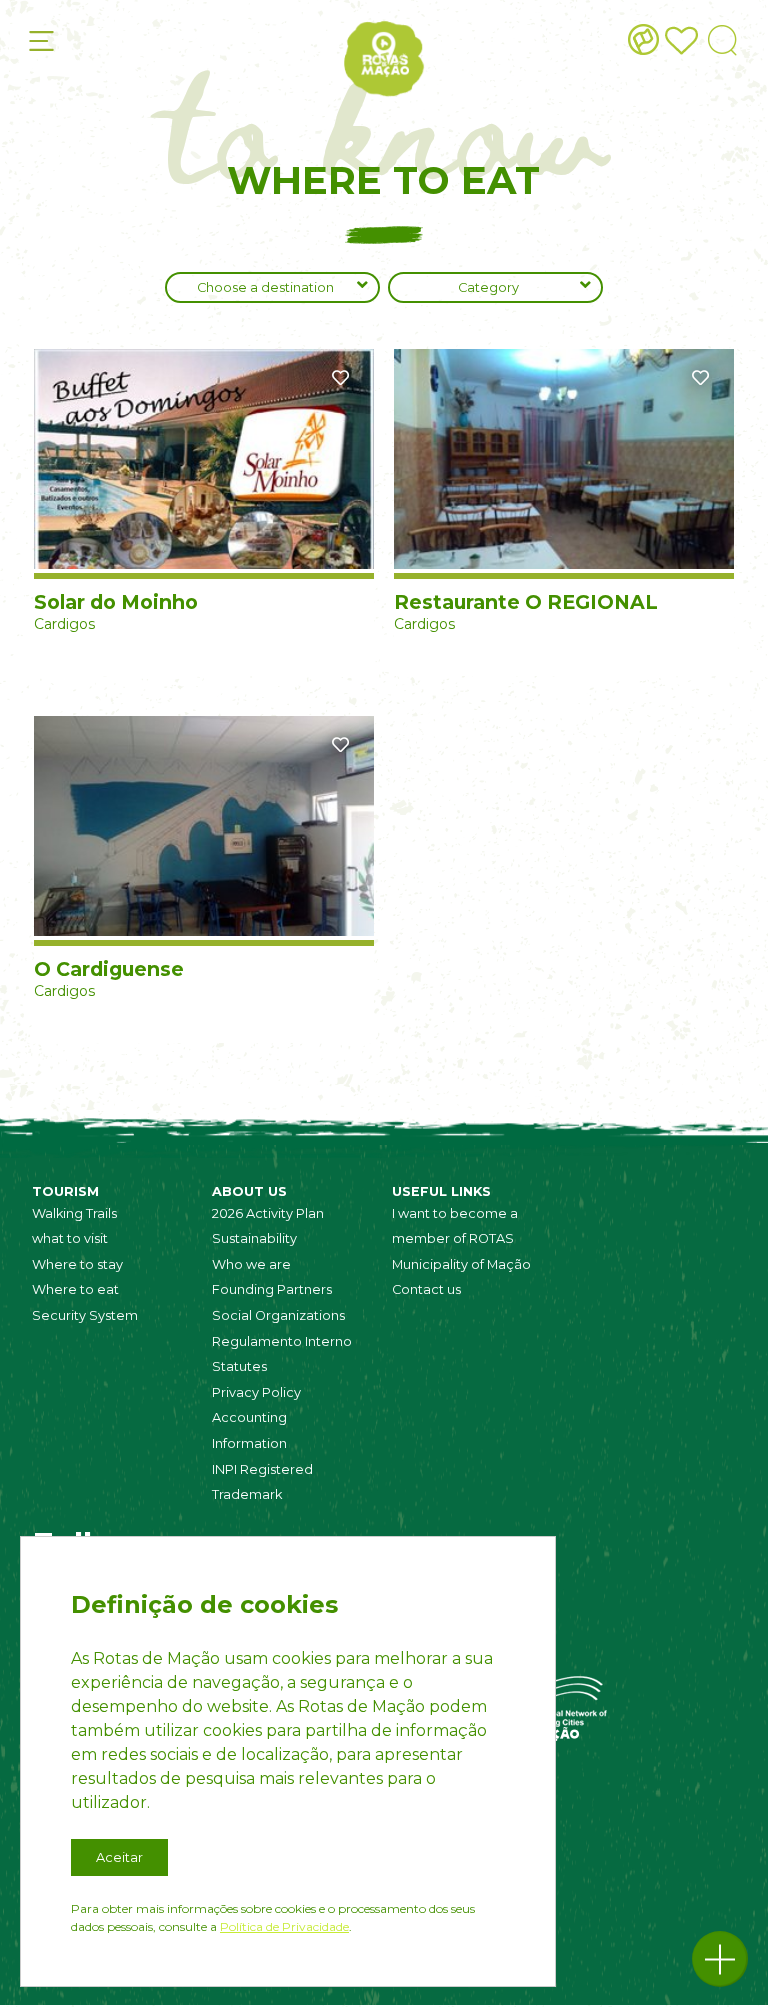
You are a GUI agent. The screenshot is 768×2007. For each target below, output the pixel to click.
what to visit (70, 1238)
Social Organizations (278, 1315)
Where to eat (75, 1289)
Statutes (239, 1366)
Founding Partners (272, 1289)
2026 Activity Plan (268, 1213)
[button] (720, 1959)
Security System (85, 1315)
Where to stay (77, 1264)
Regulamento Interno (282, 1341)
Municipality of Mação (461, 1264)
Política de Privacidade (284, 1926)
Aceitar (119, 1857)
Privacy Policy (256, 1392)
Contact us (426, 1289)
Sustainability (254, 1238)
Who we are (251, 1264)
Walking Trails (74, 1213)
